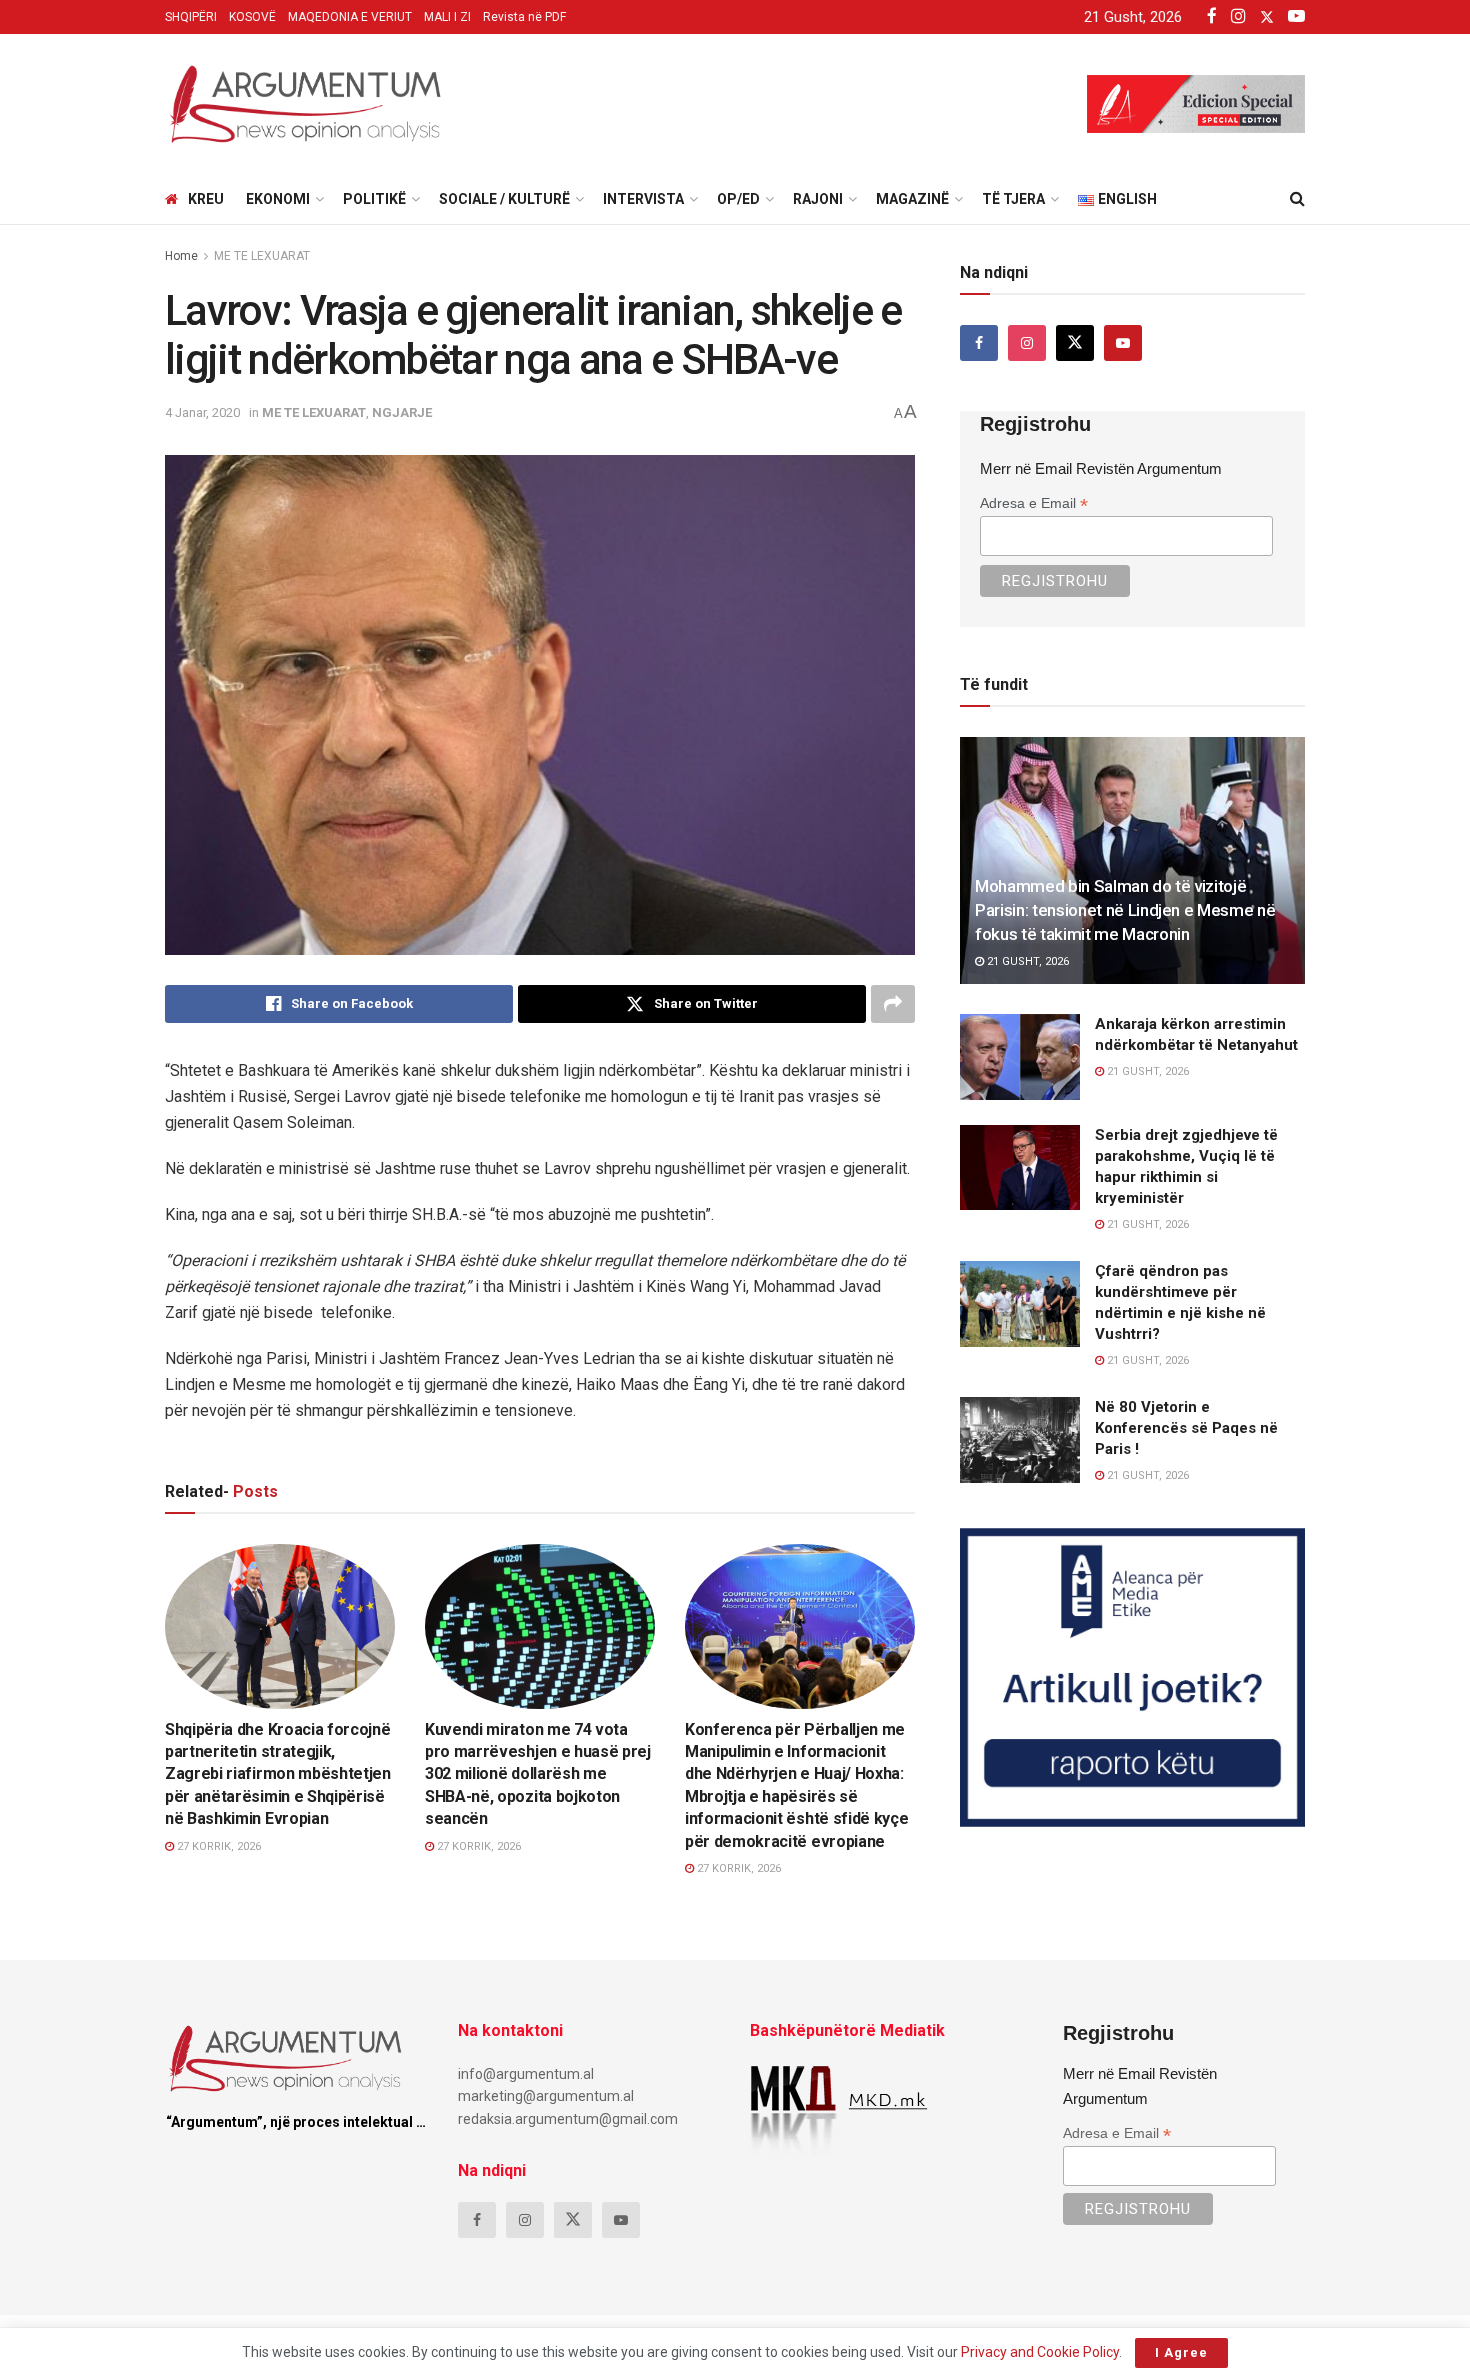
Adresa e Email (1034, 503)
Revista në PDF (524, 17)
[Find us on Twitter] (1075, 343)
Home (181, 256)
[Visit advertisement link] (1132, 1677)
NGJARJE (402, 412)
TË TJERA (1013, 199)
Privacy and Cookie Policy (1040, 2352)
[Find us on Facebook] (979, 343)
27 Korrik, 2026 (217, 1846)
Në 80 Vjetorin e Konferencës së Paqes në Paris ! (1186, 1428)
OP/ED (738, 199)
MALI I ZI (447, 17)
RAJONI (818, 199)
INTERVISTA (643, 199)
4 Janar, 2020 (202, 412)
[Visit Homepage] (305, 104)
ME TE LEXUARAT (262, 256)
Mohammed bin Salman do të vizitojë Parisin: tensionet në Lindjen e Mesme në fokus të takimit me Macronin (1125, 910)
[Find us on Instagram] (1027, 343)
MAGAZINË (912, 199)
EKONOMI (278, 199)
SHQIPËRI (191, 17)
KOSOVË (252, 17)
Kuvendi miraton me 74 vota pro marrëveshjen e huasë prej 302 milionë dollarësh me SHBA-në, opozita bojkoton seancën (538, 1774)
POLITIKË (374, 199)
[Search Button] (1297, 199)
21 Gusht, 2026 (1026, 961)
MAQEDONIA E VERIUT (350, 17)
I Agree (1181, 2352)
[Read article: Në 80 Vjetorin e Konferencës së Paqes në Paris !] (1020, 1440)
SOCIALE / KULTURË (504, 199)
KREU (206, 199)
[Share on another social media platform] (893, 1004)
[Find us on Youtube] (1123, 343)
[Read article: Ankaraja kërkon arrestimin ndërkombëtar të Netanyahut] (1020, 1057)
